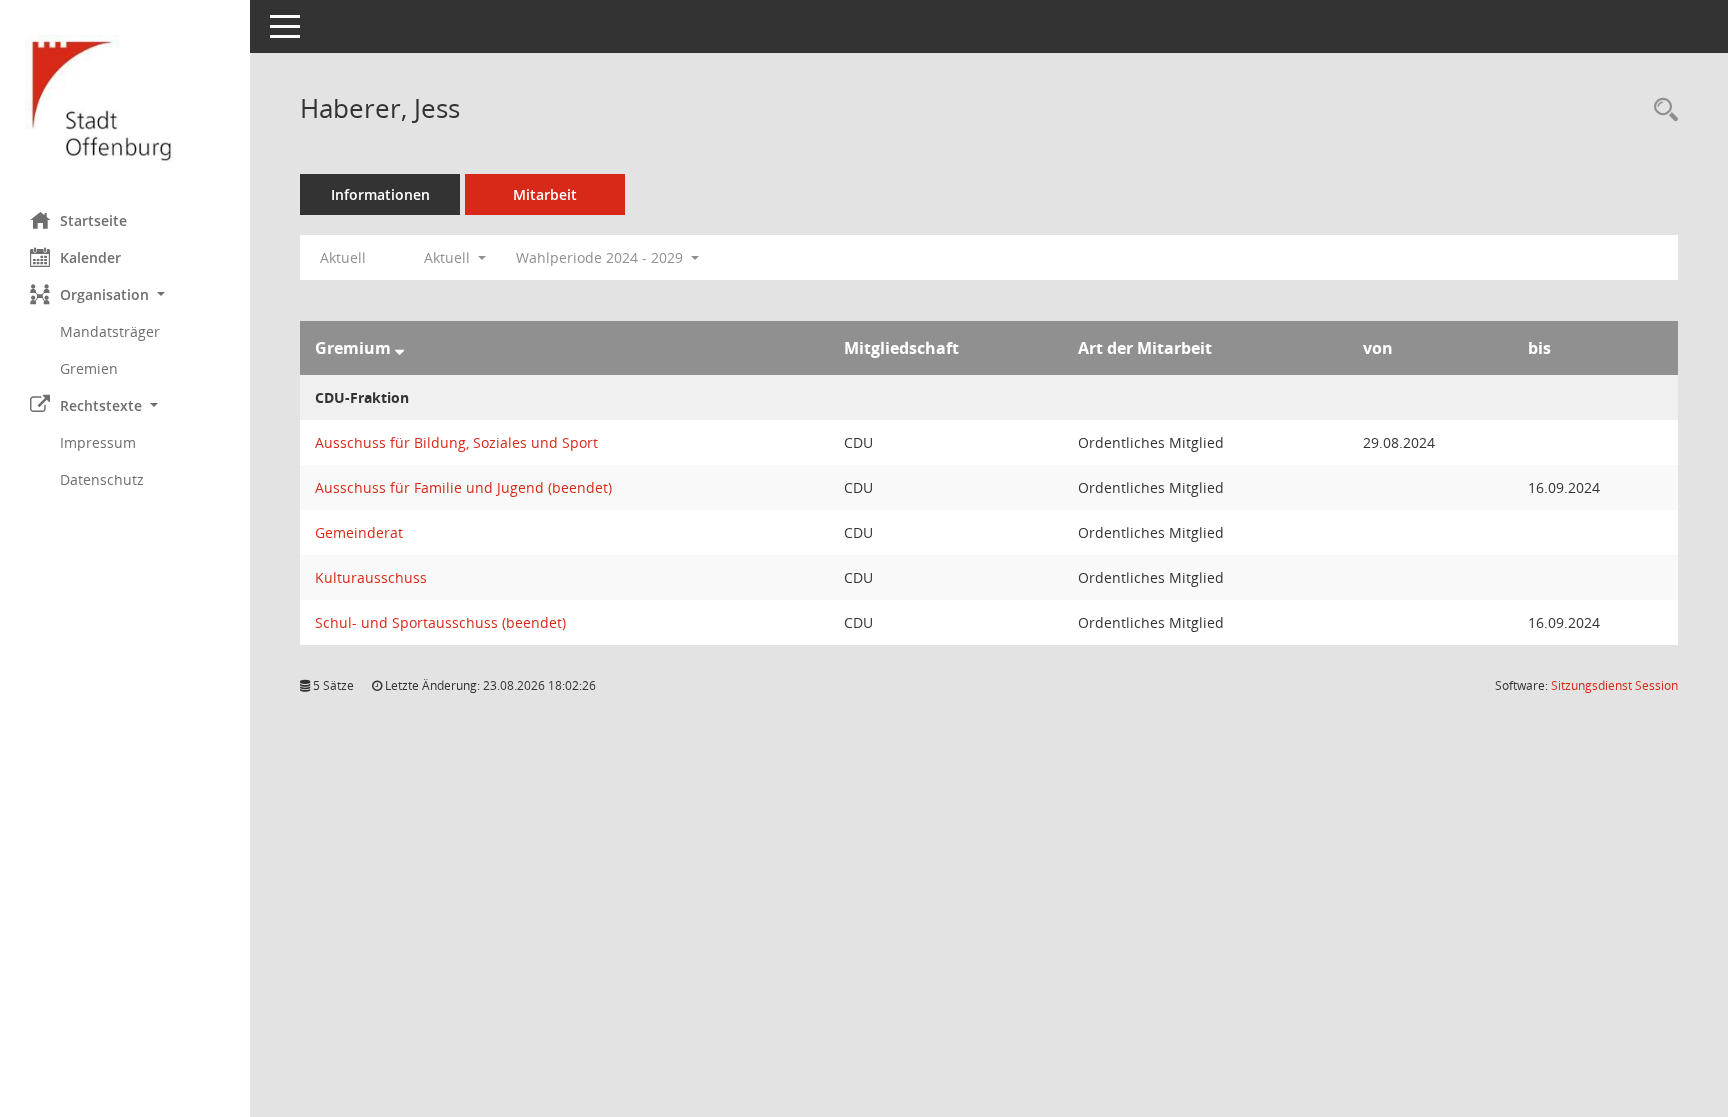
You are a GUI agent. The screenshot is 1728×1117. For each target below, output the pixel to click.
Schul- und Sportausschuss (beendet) (440, 622)
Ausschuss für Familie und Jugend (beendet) (463, 487)
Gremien (89, 368)
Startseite (93, 220)
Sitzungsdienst (1614, 685)
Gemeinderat (359, 532)
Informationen (380, 194)
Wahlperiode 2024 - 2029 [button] (601, 257)
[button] (125, 294)
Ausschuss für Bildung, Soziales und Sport (456, 442)
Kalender (90, 257)
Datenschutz (102, 479)
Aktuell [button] (449, 257)
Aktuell (343, 257)
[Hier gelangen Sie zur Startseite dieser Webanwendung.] (125, 98)
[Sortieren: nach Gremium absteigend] (399, 348)
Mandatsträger (110, 331)
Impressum (98, 442)
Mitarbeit (545, 194)
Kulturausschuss (371, 577)
